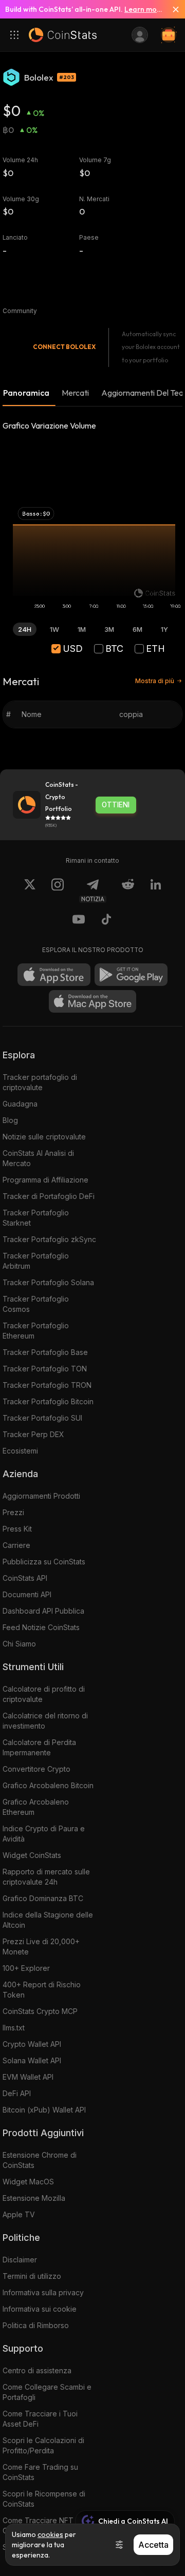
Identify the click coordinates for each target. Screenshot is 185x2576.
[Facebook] (106, 921)
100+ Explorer (26, 1968)
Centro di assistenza (37, 2370)
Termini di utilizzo (32, 2276)
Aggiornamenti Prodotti (41, 1496)
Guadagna (20, 1104)
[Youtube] (79, 921)
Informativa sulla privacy (43, 2292)
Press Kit (17, 1529)
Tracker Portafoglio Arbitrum (36, 1261)
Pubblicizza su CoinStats (44, 1562)
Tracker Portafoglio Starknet (36, 1218)
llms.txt (14, 2028)
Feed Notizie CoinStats (41, 1627)
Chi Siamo (19, 1644)
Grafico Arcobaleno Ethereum (36, 1807)
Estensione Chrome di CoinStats (40, 2160)
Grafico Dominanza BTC (43, 1898)
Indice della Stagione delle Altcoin (48, 1920)
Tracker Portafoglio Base (45, 1352)
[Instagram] (58, 890)
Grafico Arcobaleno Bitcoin (48, 1785)
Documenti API (27, 1594)
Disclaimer (20, 2260)
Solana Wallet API (32, 2060)
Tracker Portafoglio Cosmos (36, 1304)
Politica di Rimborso (36, 2325)
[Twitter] (30, 890)
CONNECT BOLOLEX (64, 347)
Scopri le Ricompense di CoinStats (44, 2499)
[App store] (54, 975)
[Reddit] (128, 890)
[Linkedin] (156, 890)
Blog (10, 1120)
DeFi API (17, 2093)
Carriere (16, 1545)
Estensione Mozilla (34, 2198)
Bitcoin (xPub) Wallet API (44, 2110)
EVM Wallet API (28, 2077)
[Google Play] (131, 975)
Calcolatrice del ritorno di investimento (45, 1721)
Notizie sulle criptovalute (44, 1137)
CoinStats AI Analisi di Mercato (38, 1158)
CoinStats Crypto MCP (40, 2011)
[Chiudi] (172, 9)
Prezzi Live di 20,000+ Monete (41, 1946)
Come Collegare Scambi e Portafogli (47, 2392)
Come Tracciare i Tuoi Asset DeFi (40, 2419)
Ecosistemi (20, 1451)
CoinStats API (25, 1578)
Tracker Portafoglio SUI (42, 1418)
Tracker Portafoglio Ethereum (36, 1331)
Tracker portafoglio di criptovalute (40, 1082)
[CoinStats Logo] (63, 35)
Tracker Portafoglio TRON (47, 1385)
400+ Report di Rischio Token (42, 1990)
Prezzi (13, 1512)
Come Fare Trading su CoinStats (40, 2472)
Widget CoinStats (32, 1855)
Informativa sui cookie (40, 2309)
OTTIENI (116, 805)
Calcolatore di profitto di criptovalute (44, 1694)
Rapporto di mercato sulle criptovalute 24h (46, 1877)
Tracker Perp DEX (33, 1434)
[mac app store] (92, 1001)
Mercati (75, 393)
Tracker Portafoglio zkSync (49, 1239)
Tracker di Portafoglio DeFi (49, 1196)
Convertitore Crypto (36, 1769)
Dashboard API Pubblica (43, 1611)
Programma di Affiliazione (45, 1180)
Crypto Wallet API (32, 2044)
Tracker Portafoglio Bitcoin (48, 1401)
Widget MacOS (28, 2182)
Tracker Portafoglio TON (45, 1369)
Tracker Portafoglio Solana (48, 1282)
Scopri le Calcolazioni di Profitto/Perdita (43, 2445)
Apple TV (19, 2214)
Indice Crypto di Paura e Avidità (44, 1834)
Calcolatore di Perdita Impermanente (39, 1747)
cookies (50, 2534)
